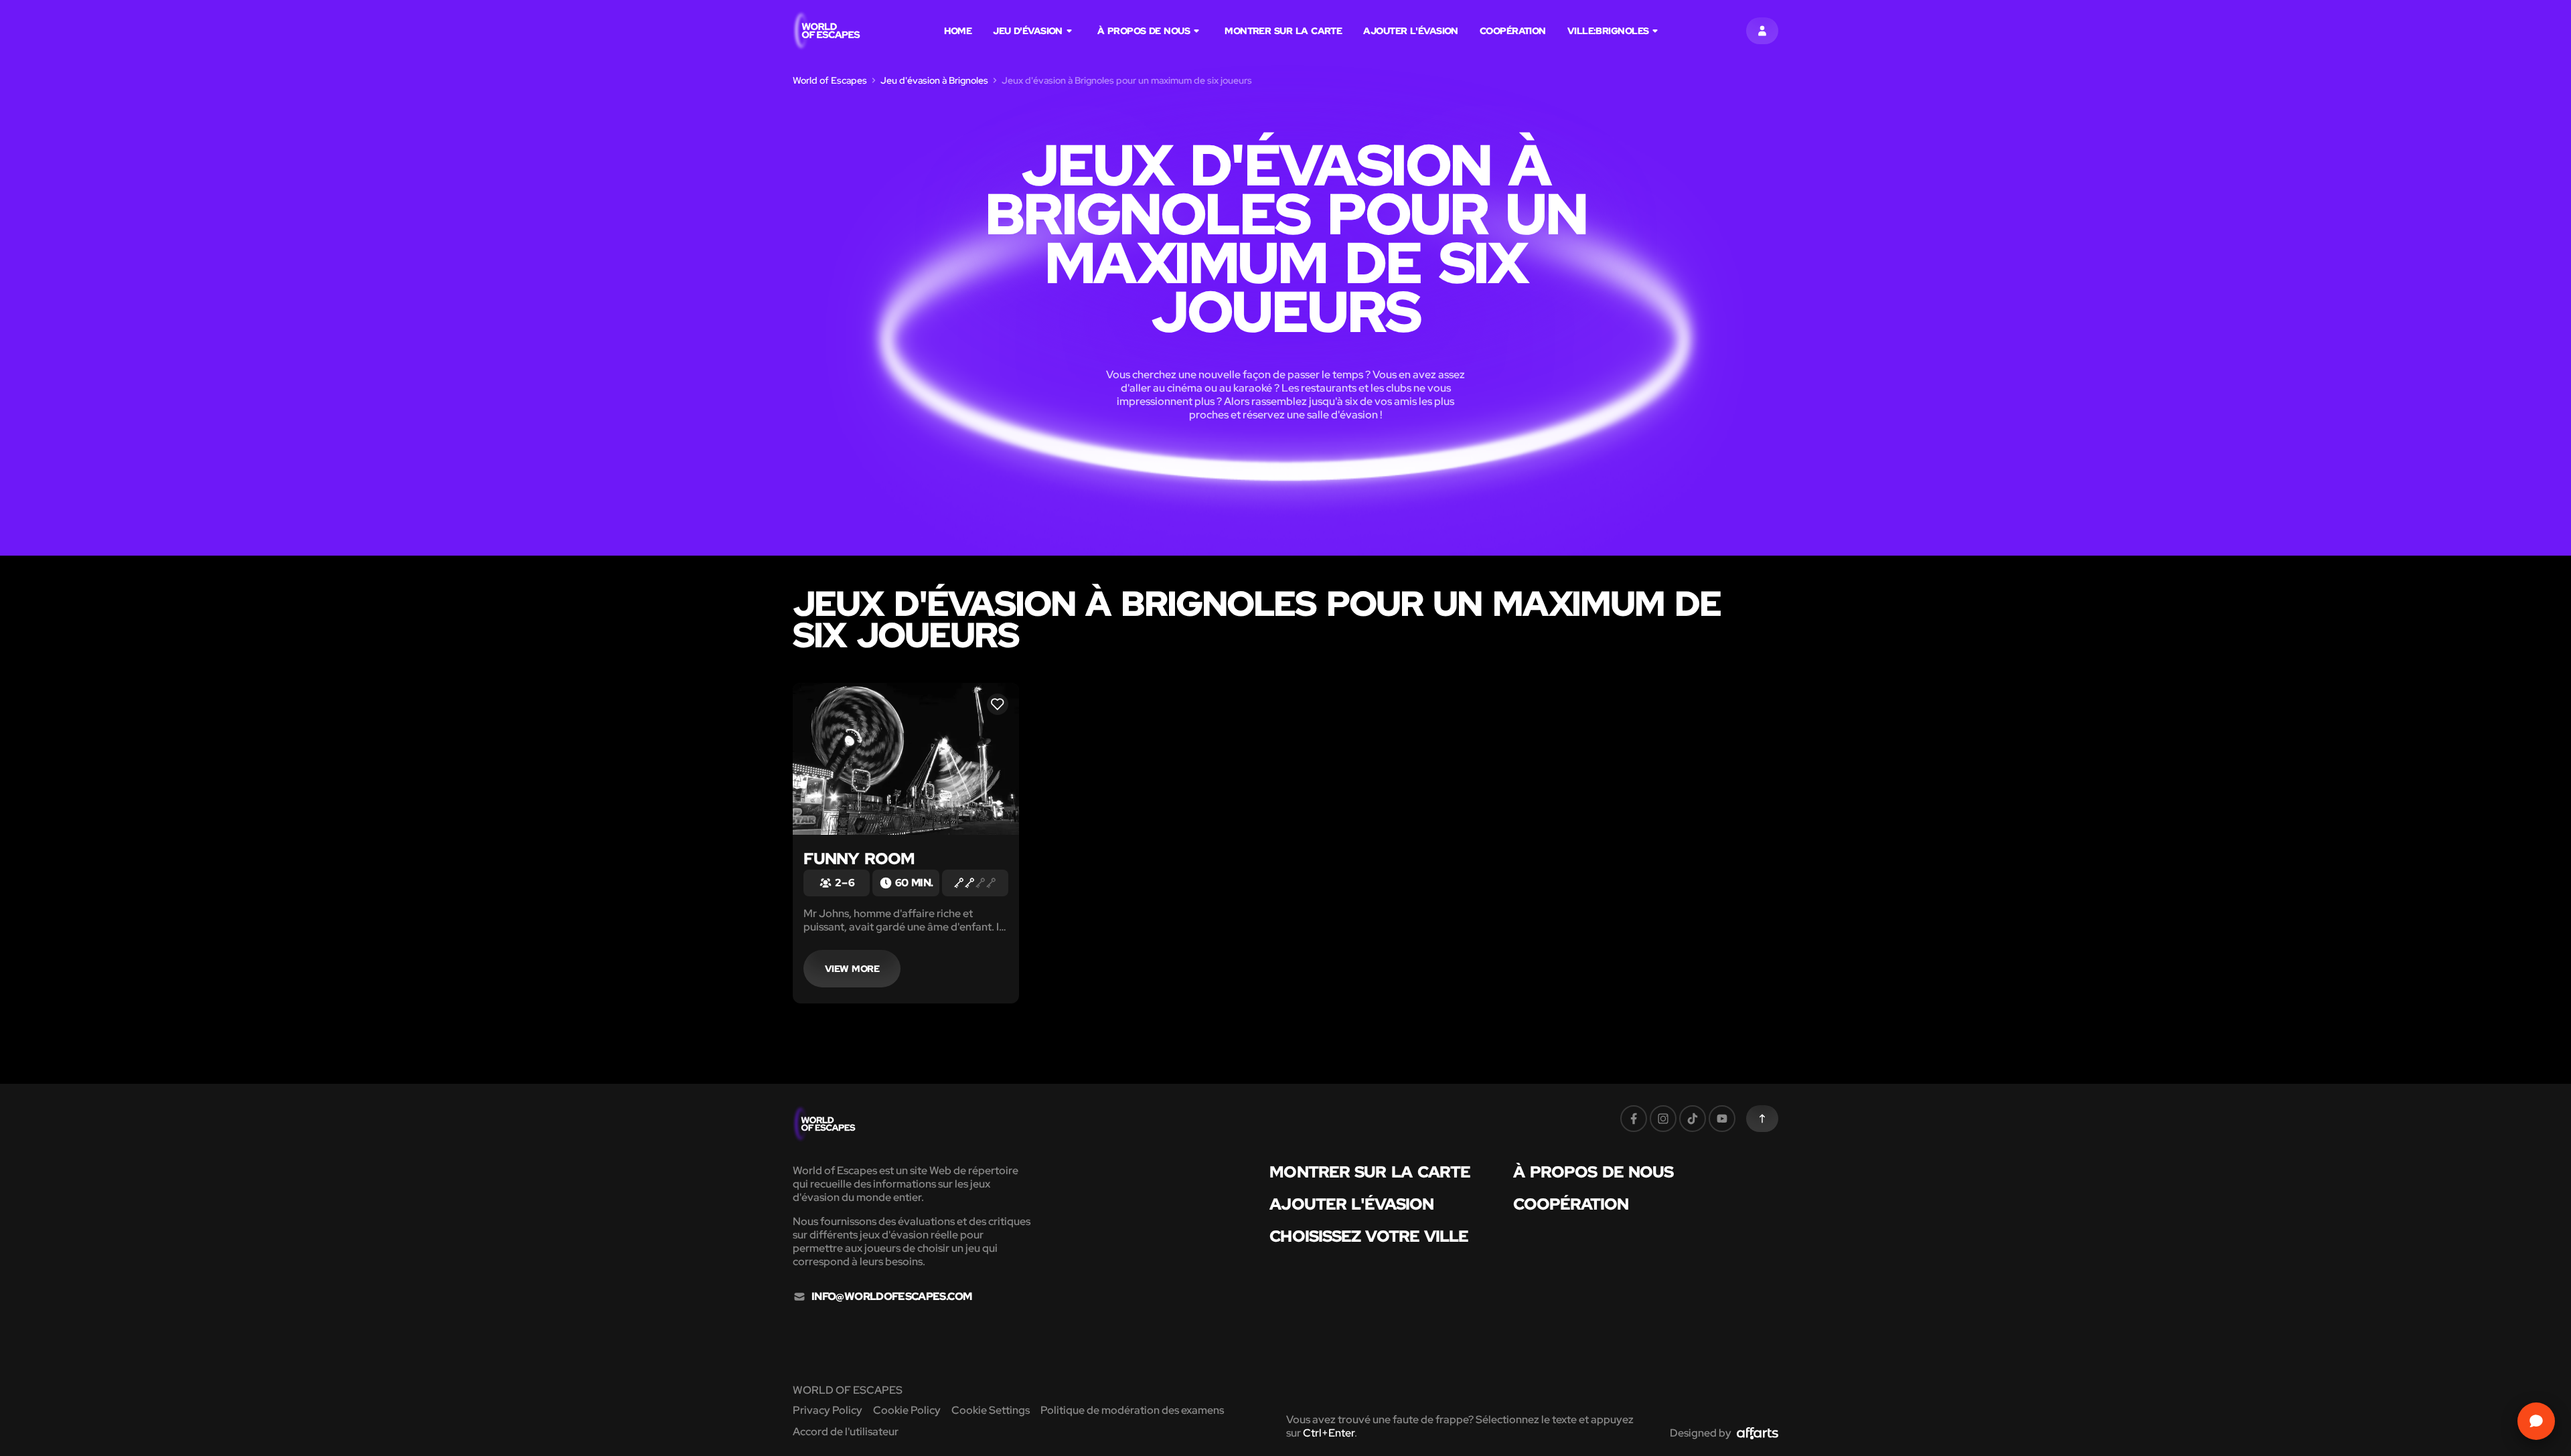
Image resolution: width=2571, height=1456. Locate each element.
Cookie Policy (907, 1410)
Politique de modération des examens (1132, 1410)
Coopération (1513, 31)
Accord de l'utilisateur (846, 1432)
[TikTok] (1693, 1119)
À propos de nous (1144, 31)
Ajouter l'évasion (1411, 31)
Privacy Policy (828, 1410)
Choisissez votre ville (1369, 1236)
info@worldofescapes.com (891, 1297)
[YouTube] (1722, 1119)
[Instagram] (1663, 1119)
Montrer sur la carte (1283, 31)
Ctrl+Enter (1329, 1433)
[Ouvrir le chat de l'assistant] (2536, 1421)
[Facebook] (1634, 1119)
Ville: (1608, 31)
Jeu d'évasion (1028, 31)
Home (958, 31)
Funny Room (859, 859)
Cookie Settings (991, 1410)
